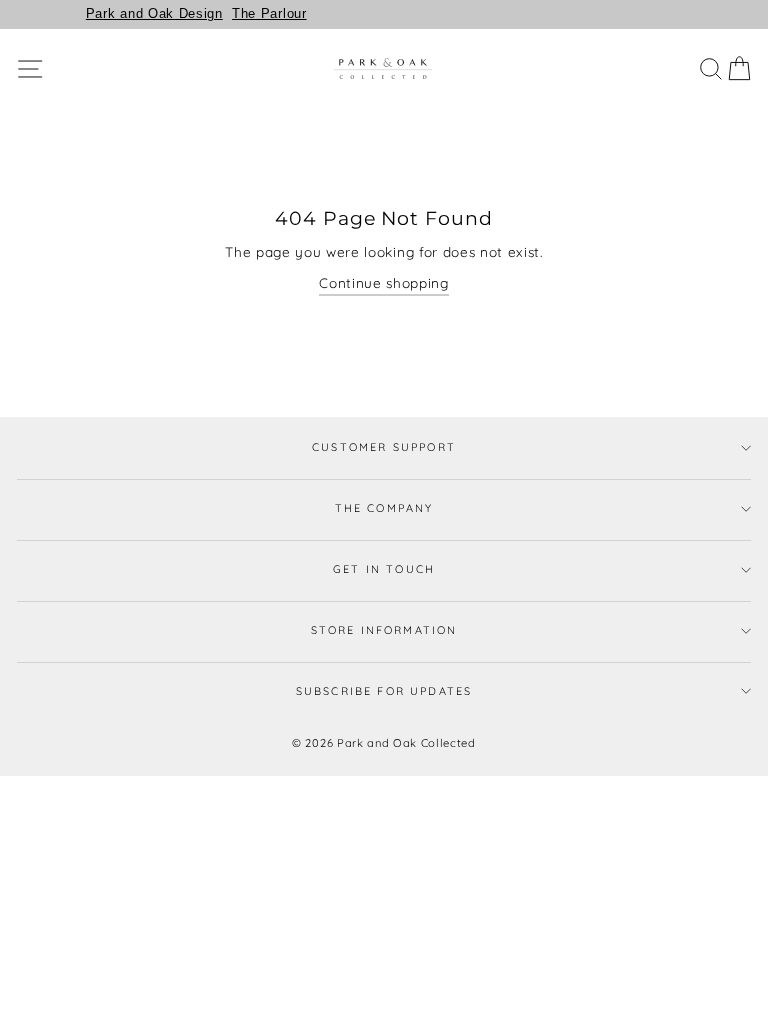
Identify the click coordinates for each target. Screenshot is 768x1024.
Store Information (384, 630)
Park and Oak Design (154, 13)
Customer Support (384, 447)
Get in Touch (384, 569)
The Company (384, 508)
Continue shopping (384, 282)
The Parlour (269, 13)
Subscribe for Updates (384, 691)
